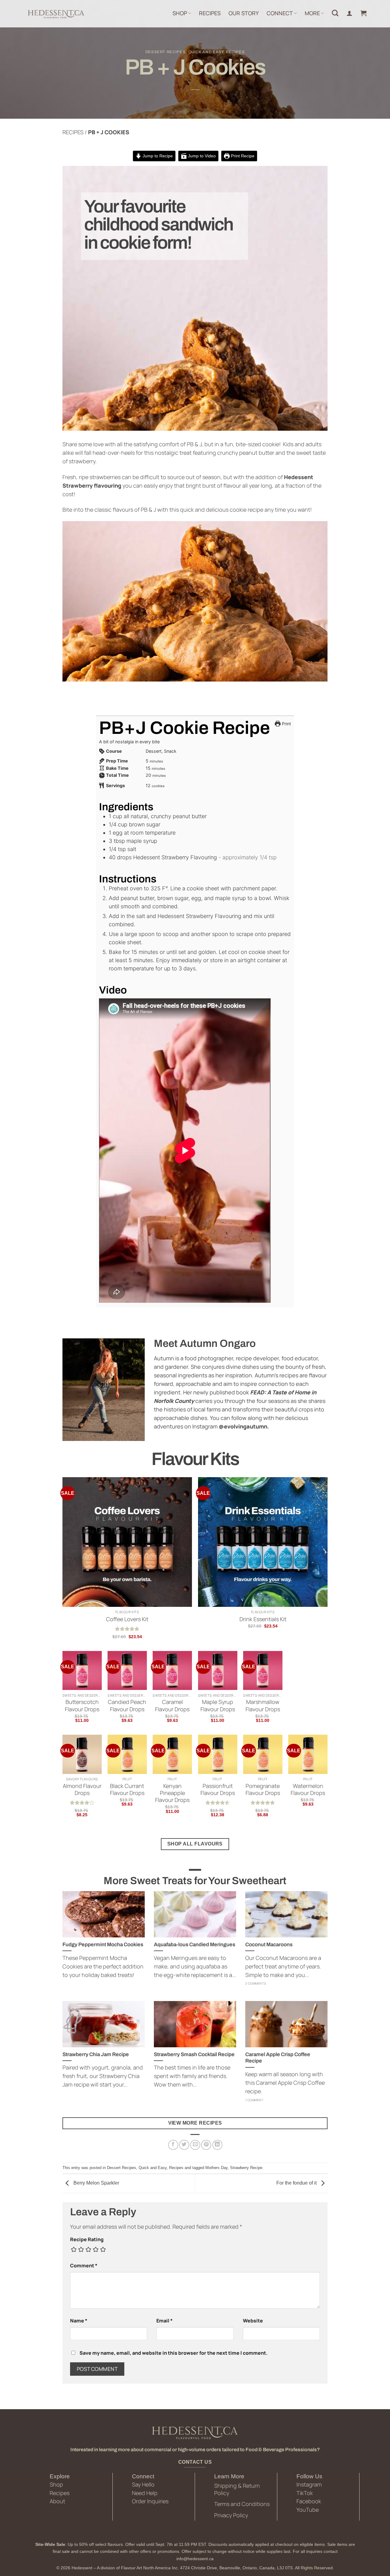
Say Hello (143, 2484)
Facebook (309, 2501)
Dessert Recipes (166, 52)
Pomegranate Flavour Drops (263, 1789)
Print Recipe (242, 156)
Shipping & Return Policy (237, 2489)
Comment (84, 2266)
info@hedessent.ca (195, 2559)
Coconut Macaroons (269, 1944)
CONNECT (280, 13)
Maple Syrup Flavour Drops (218, 1705)
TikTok (305, 2493)
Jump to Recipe (157, 156)
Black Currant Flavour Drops (127, 1789)
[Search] (335, 13)
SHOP (180, 13)
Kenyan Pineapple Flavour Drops (172, 1793)
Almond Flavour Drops (82, 1789)
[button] (363, 13)
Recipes (235, 52)
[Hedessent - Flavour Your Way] (55, 14)
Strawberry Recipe (246, 2168)
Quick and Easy (206, 52)
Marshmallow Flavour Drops (263, 1705)
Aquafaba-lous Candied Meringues (195, 1944)
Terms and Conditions (242, 2504)
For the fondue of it (297, 2183)
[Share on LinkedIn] (217, 2145)
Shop (56, 2484)
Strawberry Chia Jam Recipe (96, 2054)
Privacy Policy (231, 2515)
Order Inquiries (150, 2501)
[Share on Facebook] (173, 2145)
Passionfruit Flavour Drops (218, 1789)
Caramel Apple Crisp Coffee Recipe (278, 2058)
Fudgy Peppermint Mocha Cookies (103, 1944)
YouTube (308, 2510)
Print (286, 724)
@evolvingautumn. (244, 1426)
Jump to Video (201, 156)
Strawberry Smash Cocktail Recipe (194, 2054)
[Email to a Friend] (195, 2145)
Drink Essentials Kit (263, 1619)
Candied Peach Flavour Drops (127, 1705)
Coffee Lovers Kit (127, 1619)
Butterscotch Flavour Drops (82, 1705)
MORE (312, 13)
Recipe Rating (87, 2239)
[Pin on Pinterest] (206, 2145)
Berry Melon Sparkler (96, 2183)
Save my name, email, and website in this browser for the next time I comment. (174, 2353)
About (57, 2501)
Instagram (309, 2484)
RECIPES (210, 13)
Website (253, 2321)
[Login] (349, 13)
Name (79, 2321)
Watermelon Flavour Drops (308, 1789)
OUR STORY (244, 13)
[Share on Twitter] (184, 2145)
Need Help (145, 2493)
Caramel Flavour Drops (172, 1705)
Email (165, 2321)
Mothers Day (216, 2168)
